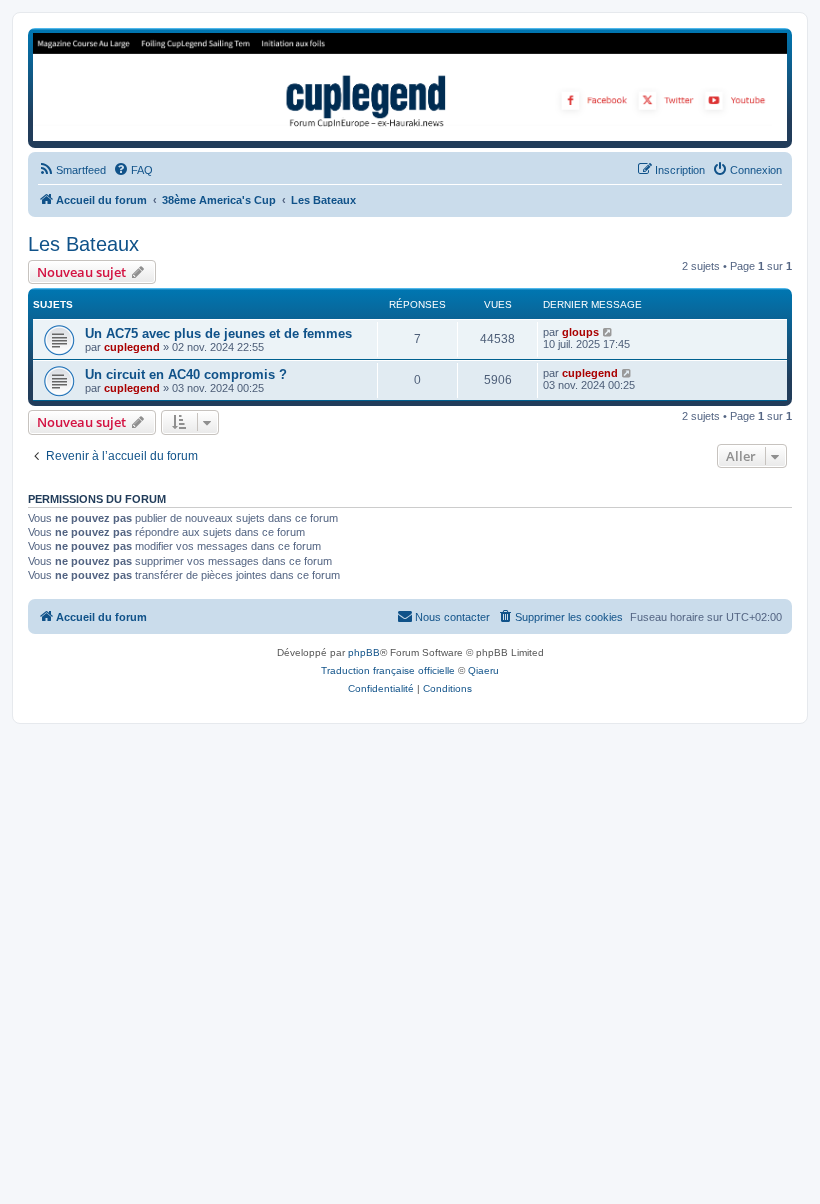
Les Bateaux (83, 244)
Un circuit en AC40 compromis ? (186, 374)
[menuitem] (72, 170)
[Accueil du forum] (410, 87)
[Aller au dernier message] (608, 332)
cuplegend (132, 347)
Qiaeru (483, 670)
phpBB (364, 652)
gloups (580, 332)
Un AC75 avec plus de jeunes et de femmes (218, 333)
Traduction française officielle (388, 670)
